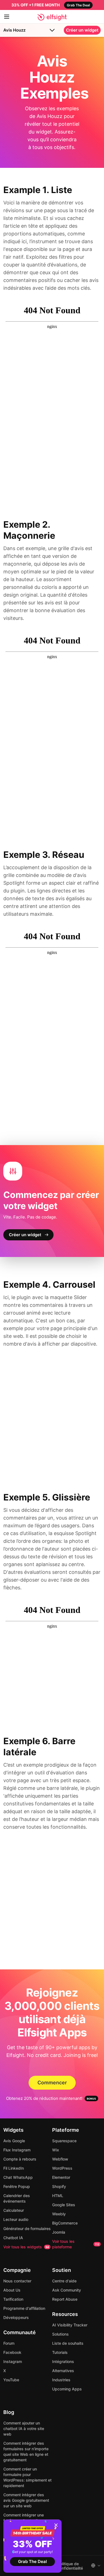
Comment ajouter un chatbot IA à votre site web (24, 2429)
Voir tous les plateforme (76, 2244)
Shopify (59, 2186)
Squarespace (64, 2141)
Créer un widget (82, 30)
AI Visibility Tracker (70, 2325)
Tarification (13, 2299)
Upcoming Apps (67, 2389)
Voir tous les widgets (26, 2247)
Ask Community (67, 2290)
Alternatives (63, 2371)
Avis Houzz (14, 30)
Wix (56, 2150)
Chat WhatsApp (18, 2177)
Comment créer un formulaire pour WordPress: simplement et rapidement (27, 2477)
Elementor (61, 2177)
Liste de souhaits (68, 2343)
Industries (61, 2380)
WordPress (62, 2168)
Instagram (13, 2361)
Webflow (60, 2159)
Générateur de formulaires (27, 2229)
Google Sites (64, 2205)
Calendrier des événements (17, 2198)
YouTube (11, 2380)
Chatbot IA (13, 2238)
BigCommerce (65, 2223)
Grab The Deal (32, 2561)
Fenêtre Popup (17, 2186)
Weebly (59, 2214)
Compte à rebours (20, 2159)
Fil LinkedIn (14, 2168)
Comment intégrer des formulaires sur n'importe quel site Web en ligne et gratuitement (26, 2451)
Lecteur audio (16, 2219)
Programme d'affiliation (24, 2308)
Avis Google (14, 2141)
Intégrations (63, 2361)
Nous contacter (17, 2281)
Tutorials (60, 2352)
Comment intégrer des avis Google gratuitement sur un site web (26, 2500)
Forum (9, 2343)
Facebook (12, 2352)
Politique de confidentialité (70, 2566)
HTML (58, 2196)
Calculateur (14, 2210)
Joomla (59, 2232)
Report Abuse (65, 2299)
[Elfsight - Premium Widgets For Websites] (52, 17)
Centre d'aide (64, 2281)
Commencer (52, 2083)
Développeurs (16, 2317)
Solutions (60, 2334)
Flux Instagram (17, 2150)
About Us (12, 2290)
